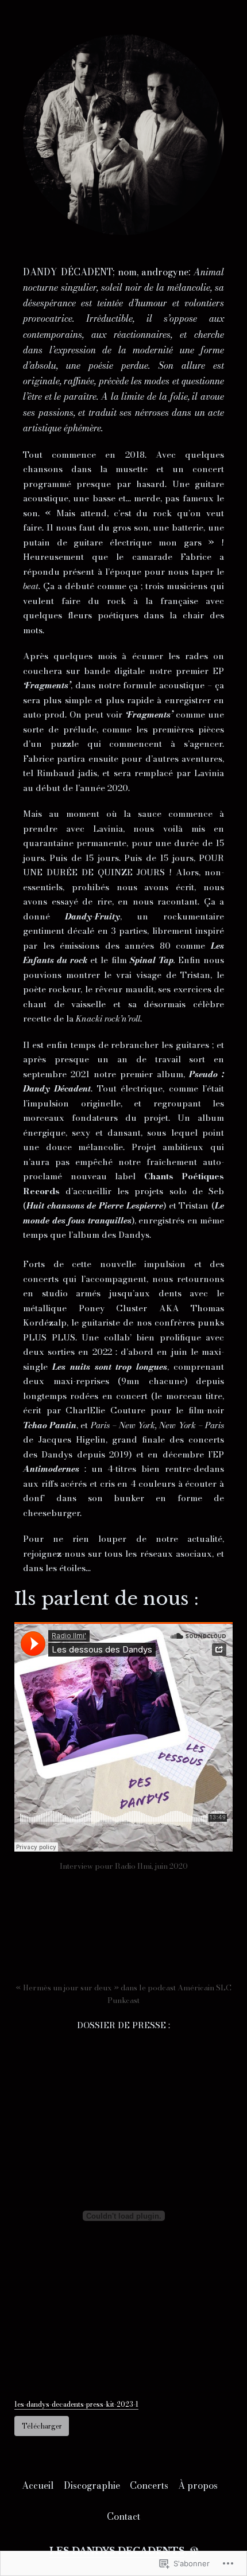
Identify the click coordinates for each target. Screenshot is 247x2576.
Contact (123, 2516)
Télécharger (42, 2426)
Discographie (92, 2485)
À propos (198, 2485)
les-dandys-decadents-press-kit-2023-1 (76, 2404)
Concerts (149, 2485)
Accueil (38, 2485)
